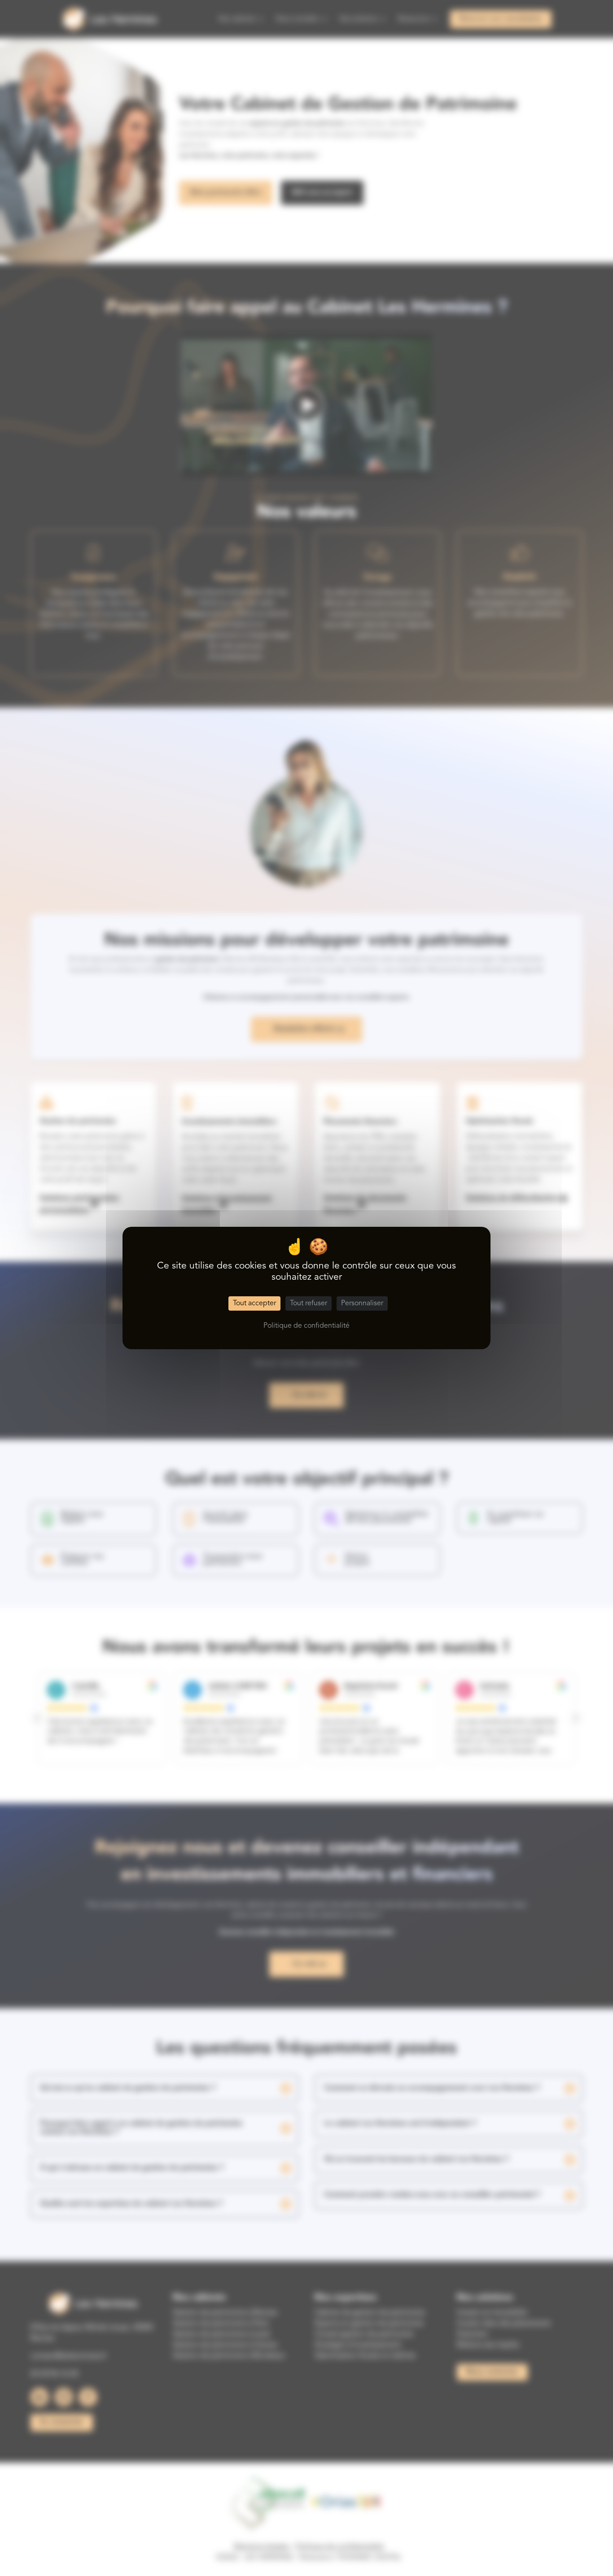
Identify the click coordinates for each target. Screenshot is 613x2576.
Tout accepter (254, 1303)
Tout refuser (309, 1303)
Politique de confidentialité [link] (306, 1326)
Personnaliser (362, 1303)
